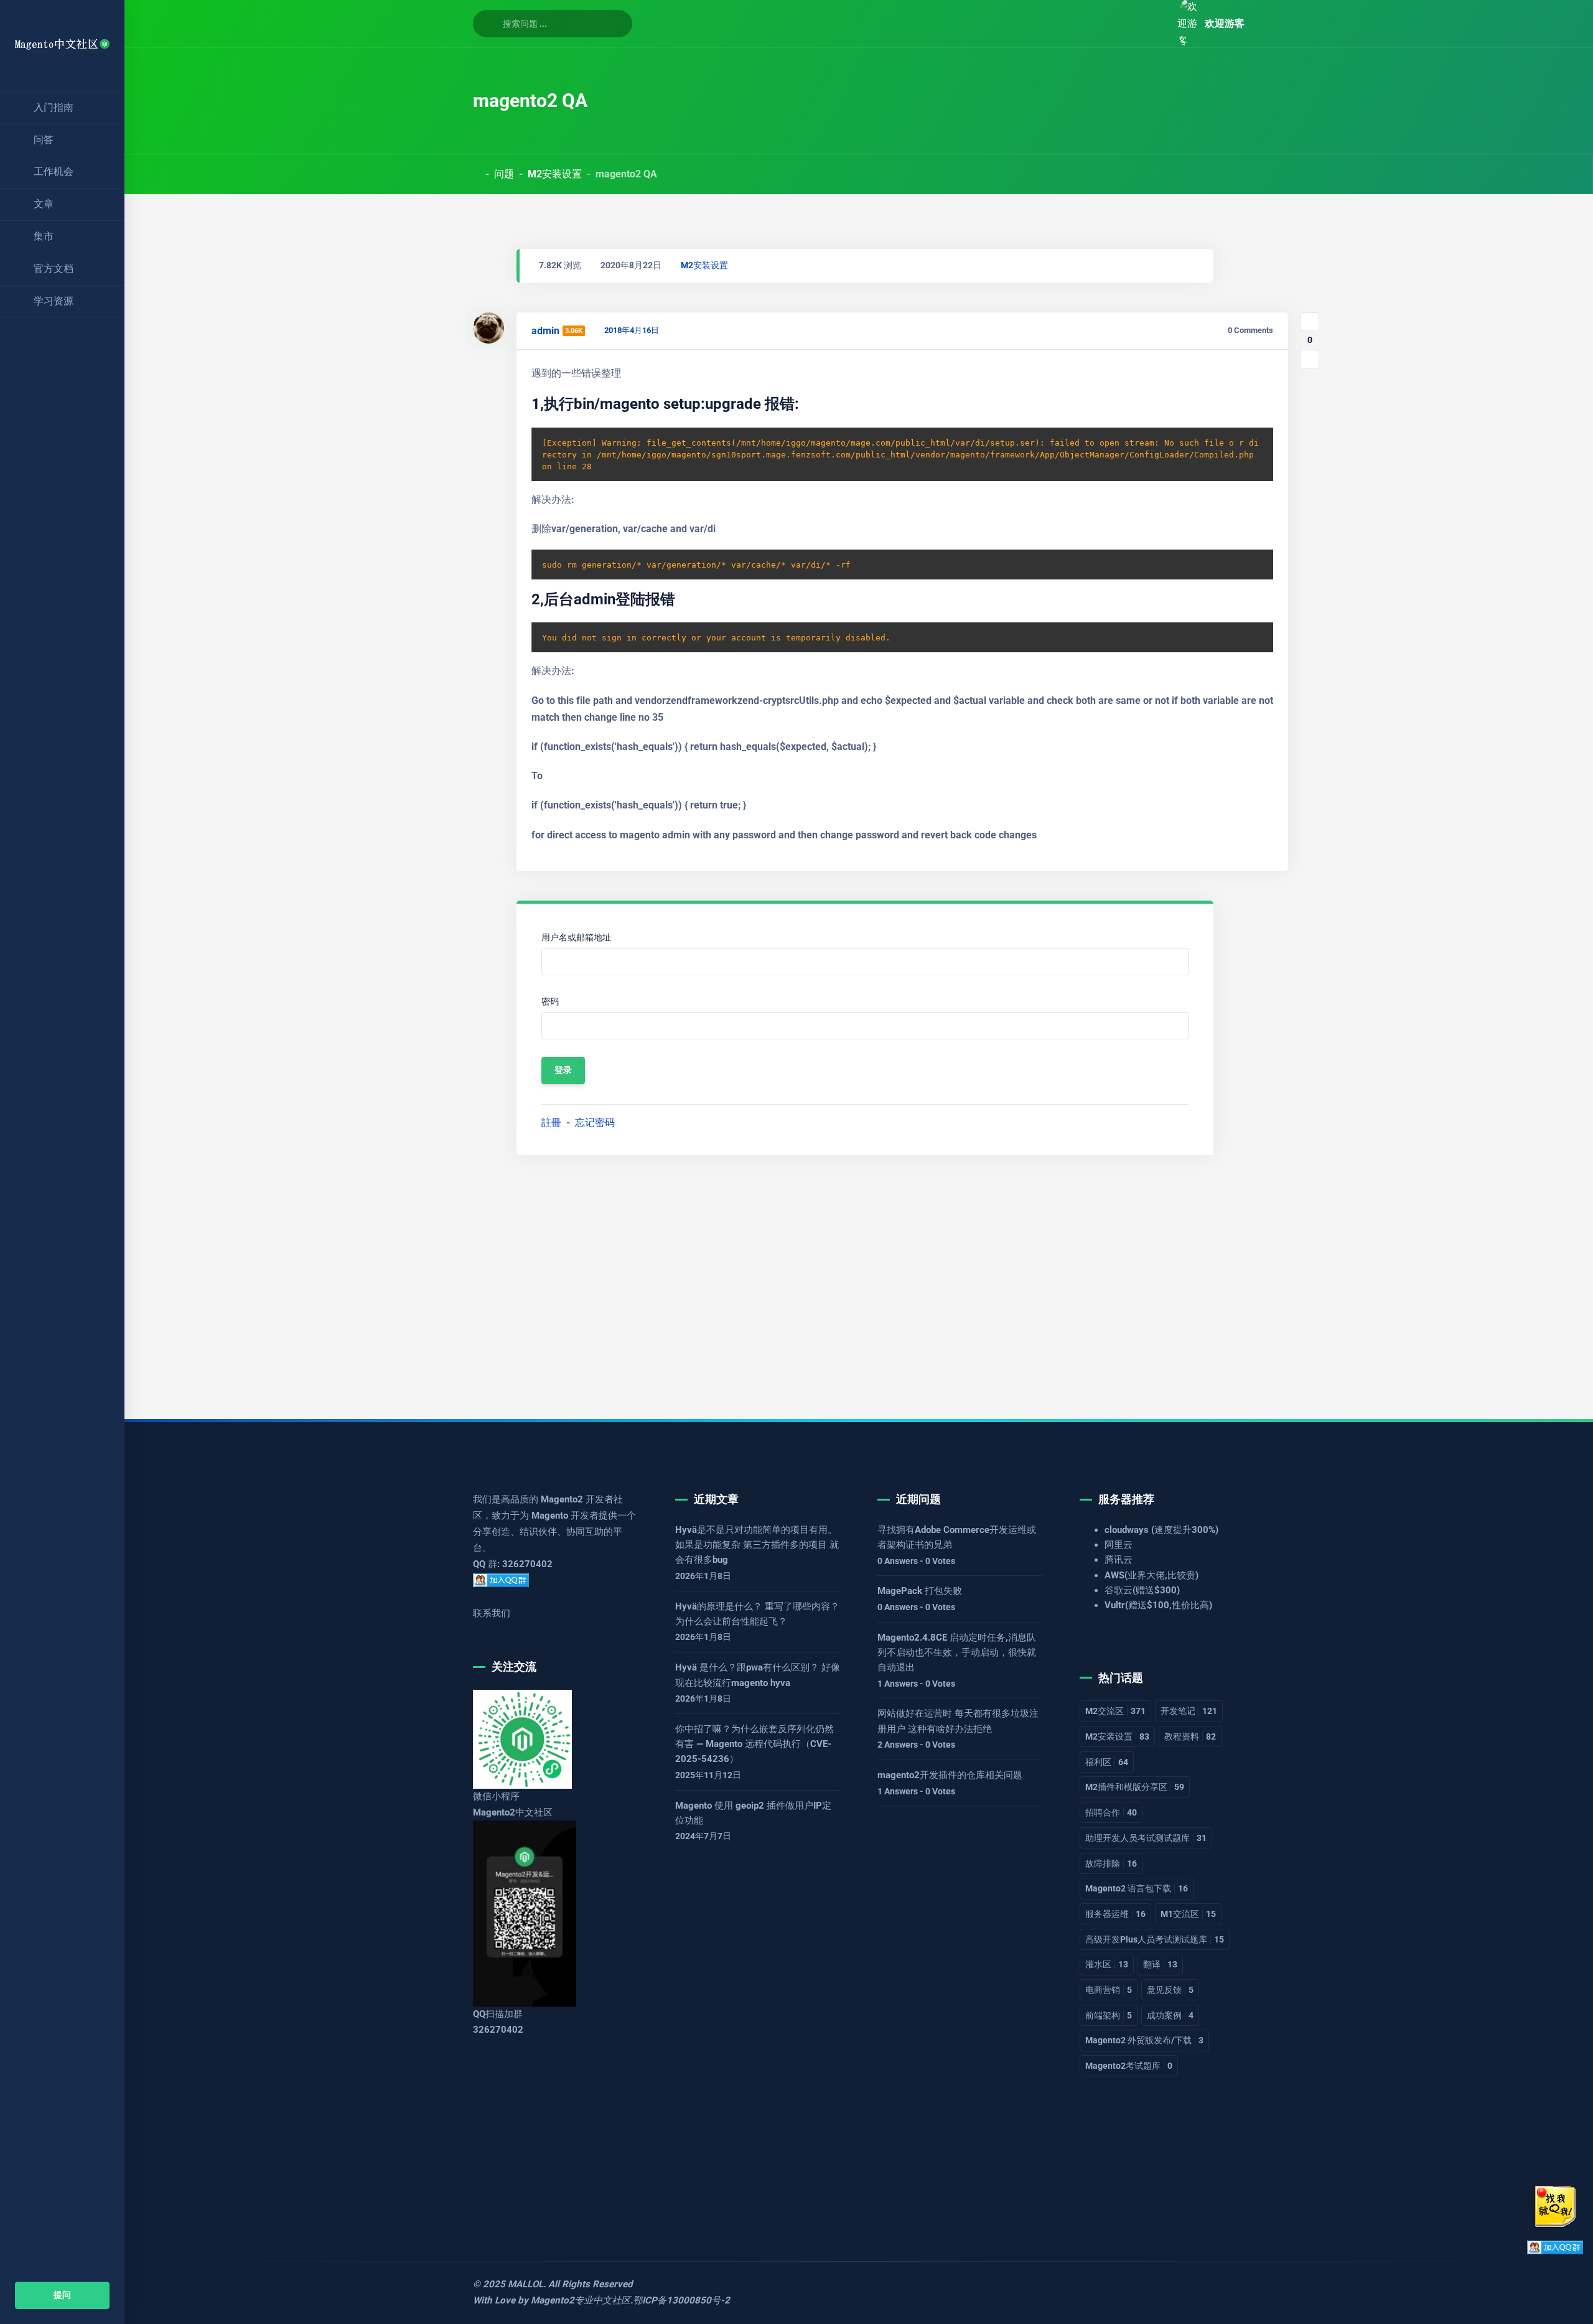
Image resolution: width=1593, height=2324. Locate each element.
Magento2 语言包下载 (1137, 1888)
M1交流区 (1188, 1914)
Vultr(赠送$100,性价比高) (1158, 1605)
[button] (1154, 23)
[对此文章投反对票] (1310, 359)
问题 (504, 174)
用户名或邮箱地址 (576, 938)
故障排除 (1111, 1863)
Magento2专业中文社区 (581, 2300)
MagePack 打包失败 (920, 1591)
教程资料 (1190, 1736)
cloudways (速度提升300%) (1161, 1530)
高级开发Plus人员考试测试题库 (1155, 1939)
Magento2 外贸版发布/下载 (1144, 2040)
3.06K (574, 331)
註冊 (551, 1122)
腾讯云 (1119, 1560)
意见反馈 (1170, 1990)
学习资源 (54, 301)
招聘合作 (1111, 1812)
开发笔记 (1189, 1711)
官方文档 (54, 269)
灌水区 (1107, 1964)
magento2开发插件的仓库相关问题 (950, 1775)
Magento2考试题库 (1129, 2066)
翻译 (1160, 1964)
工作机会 (54, 171)
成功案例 (1170, 2015)
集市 (44, 236)
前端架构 (1109, 2015)
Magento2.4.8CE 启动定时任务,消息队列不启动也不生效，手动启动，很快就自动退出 (957, 1653)
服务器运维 (1115, 1914)
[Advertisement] (846, 1277)
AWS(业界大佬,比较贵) (1152, 1575)
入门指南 (54, 107)
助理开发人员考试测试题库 (1146, 1838)
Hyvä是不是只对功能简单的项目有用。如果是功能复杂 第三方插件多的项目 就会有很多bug (757, 1545)
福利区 (1107, 1762)
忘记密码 (595, 1122)
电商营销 (1109, 1990)
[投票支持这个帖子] (1310, 322)
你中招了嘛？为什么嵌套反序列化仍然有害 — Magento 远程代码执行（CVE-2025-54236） (754, 1744)
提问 (62, 2295)
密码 (550, 1002)
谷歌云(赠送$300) (1142, 1590)
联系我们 (492, 1613)
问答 (44, 140)
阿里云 (1119, 1545)
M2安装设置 (555, 174)
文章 (44, 204)
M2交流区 (1115, 1711)
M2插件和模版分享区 (1135, 1787)
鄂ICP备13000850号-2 (681, 2300)
